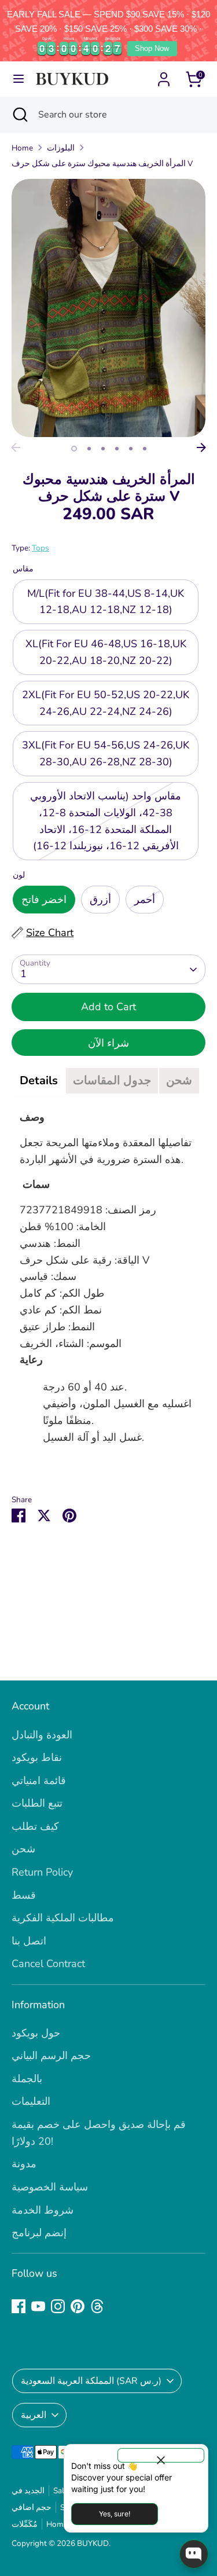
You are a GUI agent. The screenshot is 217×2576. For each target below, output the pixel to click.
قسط (24, 1895)
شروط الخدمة (43, 2210)
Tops (41, 548)
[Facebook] (19, 2306)
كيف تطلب (35, 1826)
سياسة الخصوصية (50, 2187)
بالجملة (27, 2079)
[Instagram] (58, 2306)
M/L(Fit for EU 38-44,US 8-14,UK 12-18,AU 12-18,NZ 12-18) (106, 602)
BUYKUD (93, 2543)
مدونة (24, 2164)
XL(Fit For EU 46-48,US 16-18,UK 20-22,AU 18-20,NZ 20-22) (106, 652)
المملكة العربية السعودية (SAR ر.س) (91, 2381)
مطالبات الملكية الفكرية (63, 1918)
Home (22, 148)
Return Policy (42, 1872)
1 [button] (74, 449)
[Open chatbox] (194, 2554)
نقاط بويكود (37, 1757)
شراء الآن (108, 1043)
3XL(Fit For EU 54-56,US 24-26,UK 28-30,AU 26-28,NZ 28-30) (106, 753)
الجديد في (28, 2491)
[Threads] (97, 2306)
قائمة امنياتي (39, 1781)
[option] (108, 308)
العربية (34, 2415)
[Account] (164, 76)
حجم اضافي (32, 2507)
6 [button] (145, 449)
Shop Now (152, 48)
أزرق (100, 900)
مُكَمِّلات (25, 2524)
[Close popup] (161, 2455)
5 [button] (131, 449)
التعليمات (31, 2101)
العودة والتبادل (42, 1735)
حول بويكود (36, 2033)
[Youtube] (38, 2306)
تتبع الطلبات (37, 1803)
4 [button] (117, 449)
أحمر (145, 900)
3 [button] (103, 449)
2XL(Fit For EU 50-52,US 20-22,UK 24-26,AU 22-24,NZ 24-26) (106, 703)
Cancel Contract (48, 1964)
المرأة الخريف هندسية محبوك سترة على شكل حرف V (102, 164)
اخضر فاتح (44, 900)
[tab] (39, 1081)
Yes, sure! (115, 2514)
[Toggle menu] (19, 79)
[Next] (201, 447)
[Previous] (16, 447)
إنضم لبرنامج (39, 2233)
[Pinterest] (78, 2306)
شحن (23, 1849)
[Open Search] (19, 115)
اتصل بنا (29, 1941)
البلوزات (61, 148)
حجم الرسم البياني (51, 2056)
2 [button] (89, 449)
